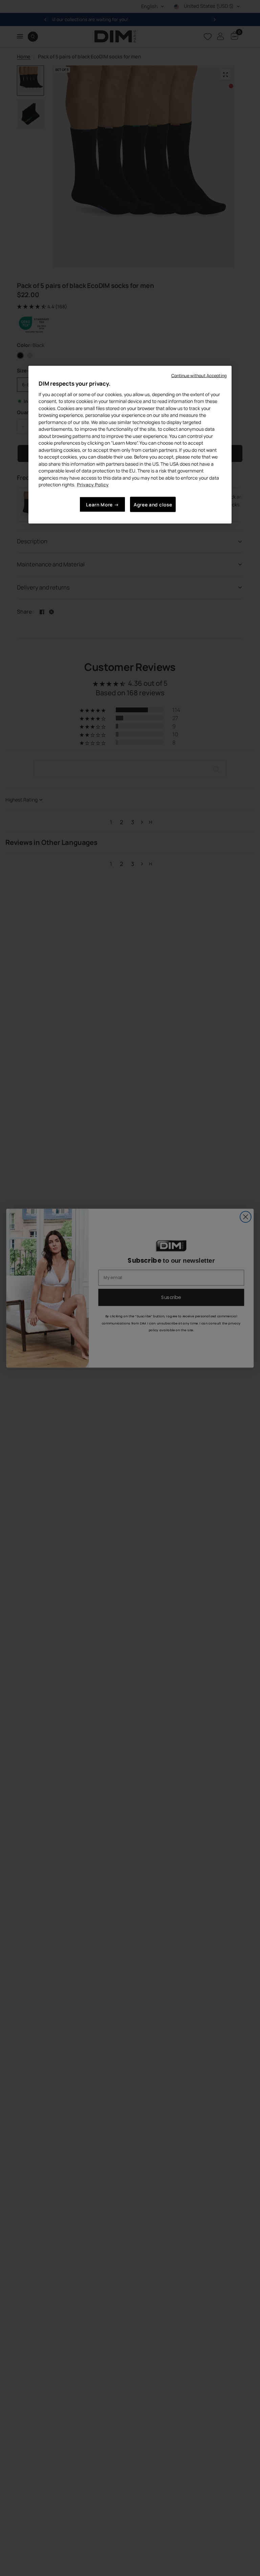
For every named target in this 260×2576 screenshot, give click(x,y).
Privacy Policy (93, 485)
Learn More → (102, 504)
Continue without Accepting (199, 376)
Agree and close (153, 504)
